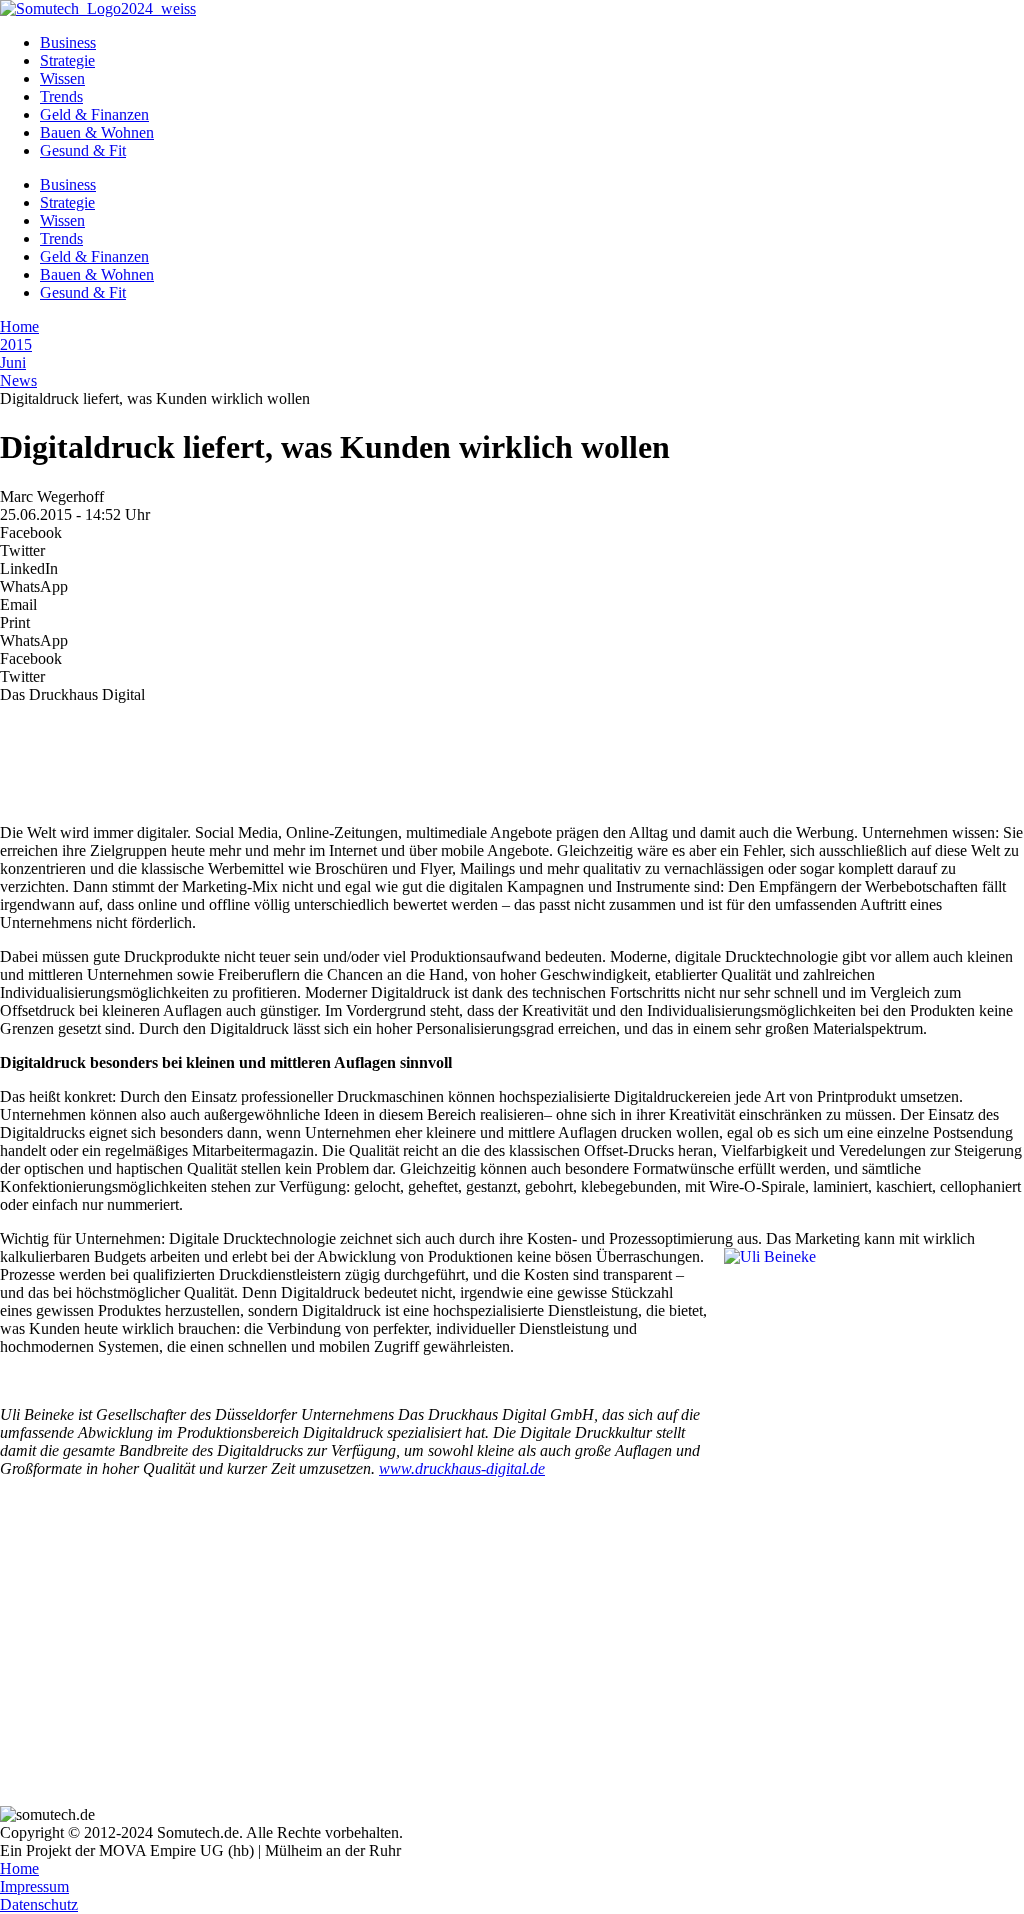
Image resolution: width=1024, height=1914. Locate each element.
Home (19, 326)
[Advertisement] (512, 754)
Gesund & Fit (83, 150)
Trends (61, 96)
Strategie (67, 60)
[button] (512, 533)
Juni (13, 362)
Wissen (62, 78)
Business (68, 42)
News (18, 380)
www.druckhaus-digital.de (462, 1468)
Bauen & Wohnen (97, 132)
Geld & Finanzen (94, 114)
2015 (16, 344)
